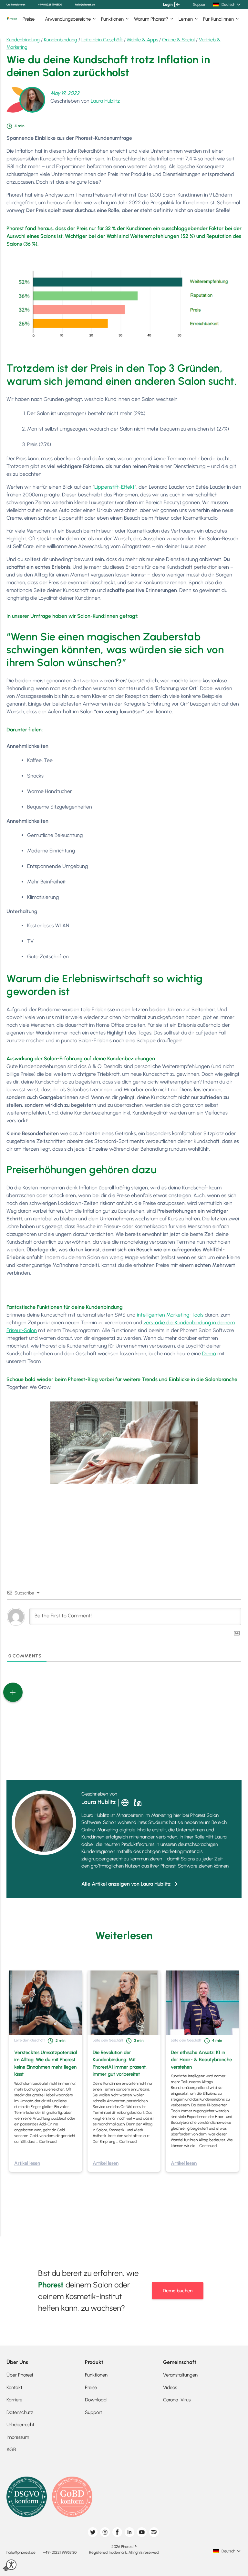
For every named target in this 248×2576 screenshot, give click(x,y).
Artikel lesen (27, 2163)
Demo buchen (178, 2291)
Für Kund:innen (218, 19)
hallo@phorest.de (85, 5)
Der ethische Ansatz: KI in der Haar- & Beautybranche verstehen (201, 2060)
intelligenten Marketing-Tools (171, 1315)
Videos (170, 2388)
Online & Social (178, 40)
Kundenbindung (23, 40)
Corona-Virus (177, 2400)
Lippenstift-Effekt (114, 487)
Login (168, 5)
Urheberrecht (20, 2425)
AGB (11, 2449)
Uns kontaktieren (16, 5)
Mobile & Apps (142, 40)
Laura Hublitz (105, 101)
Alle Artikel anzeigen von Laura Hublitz (126, 1884)
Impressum (18, 2437)
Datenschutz (20, 2412)
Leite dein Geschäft (102, 40)
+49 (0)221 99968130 (50, 5)
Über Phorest (20, 2375)
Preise (29, 19)
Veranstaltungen (180, 2375)
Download (96, 2400)
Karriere (14, 2400)
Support (200, 5)
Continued (48, 2142)
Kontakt (14, 2388)
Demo (209, 1354)
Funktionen (112, 19)
